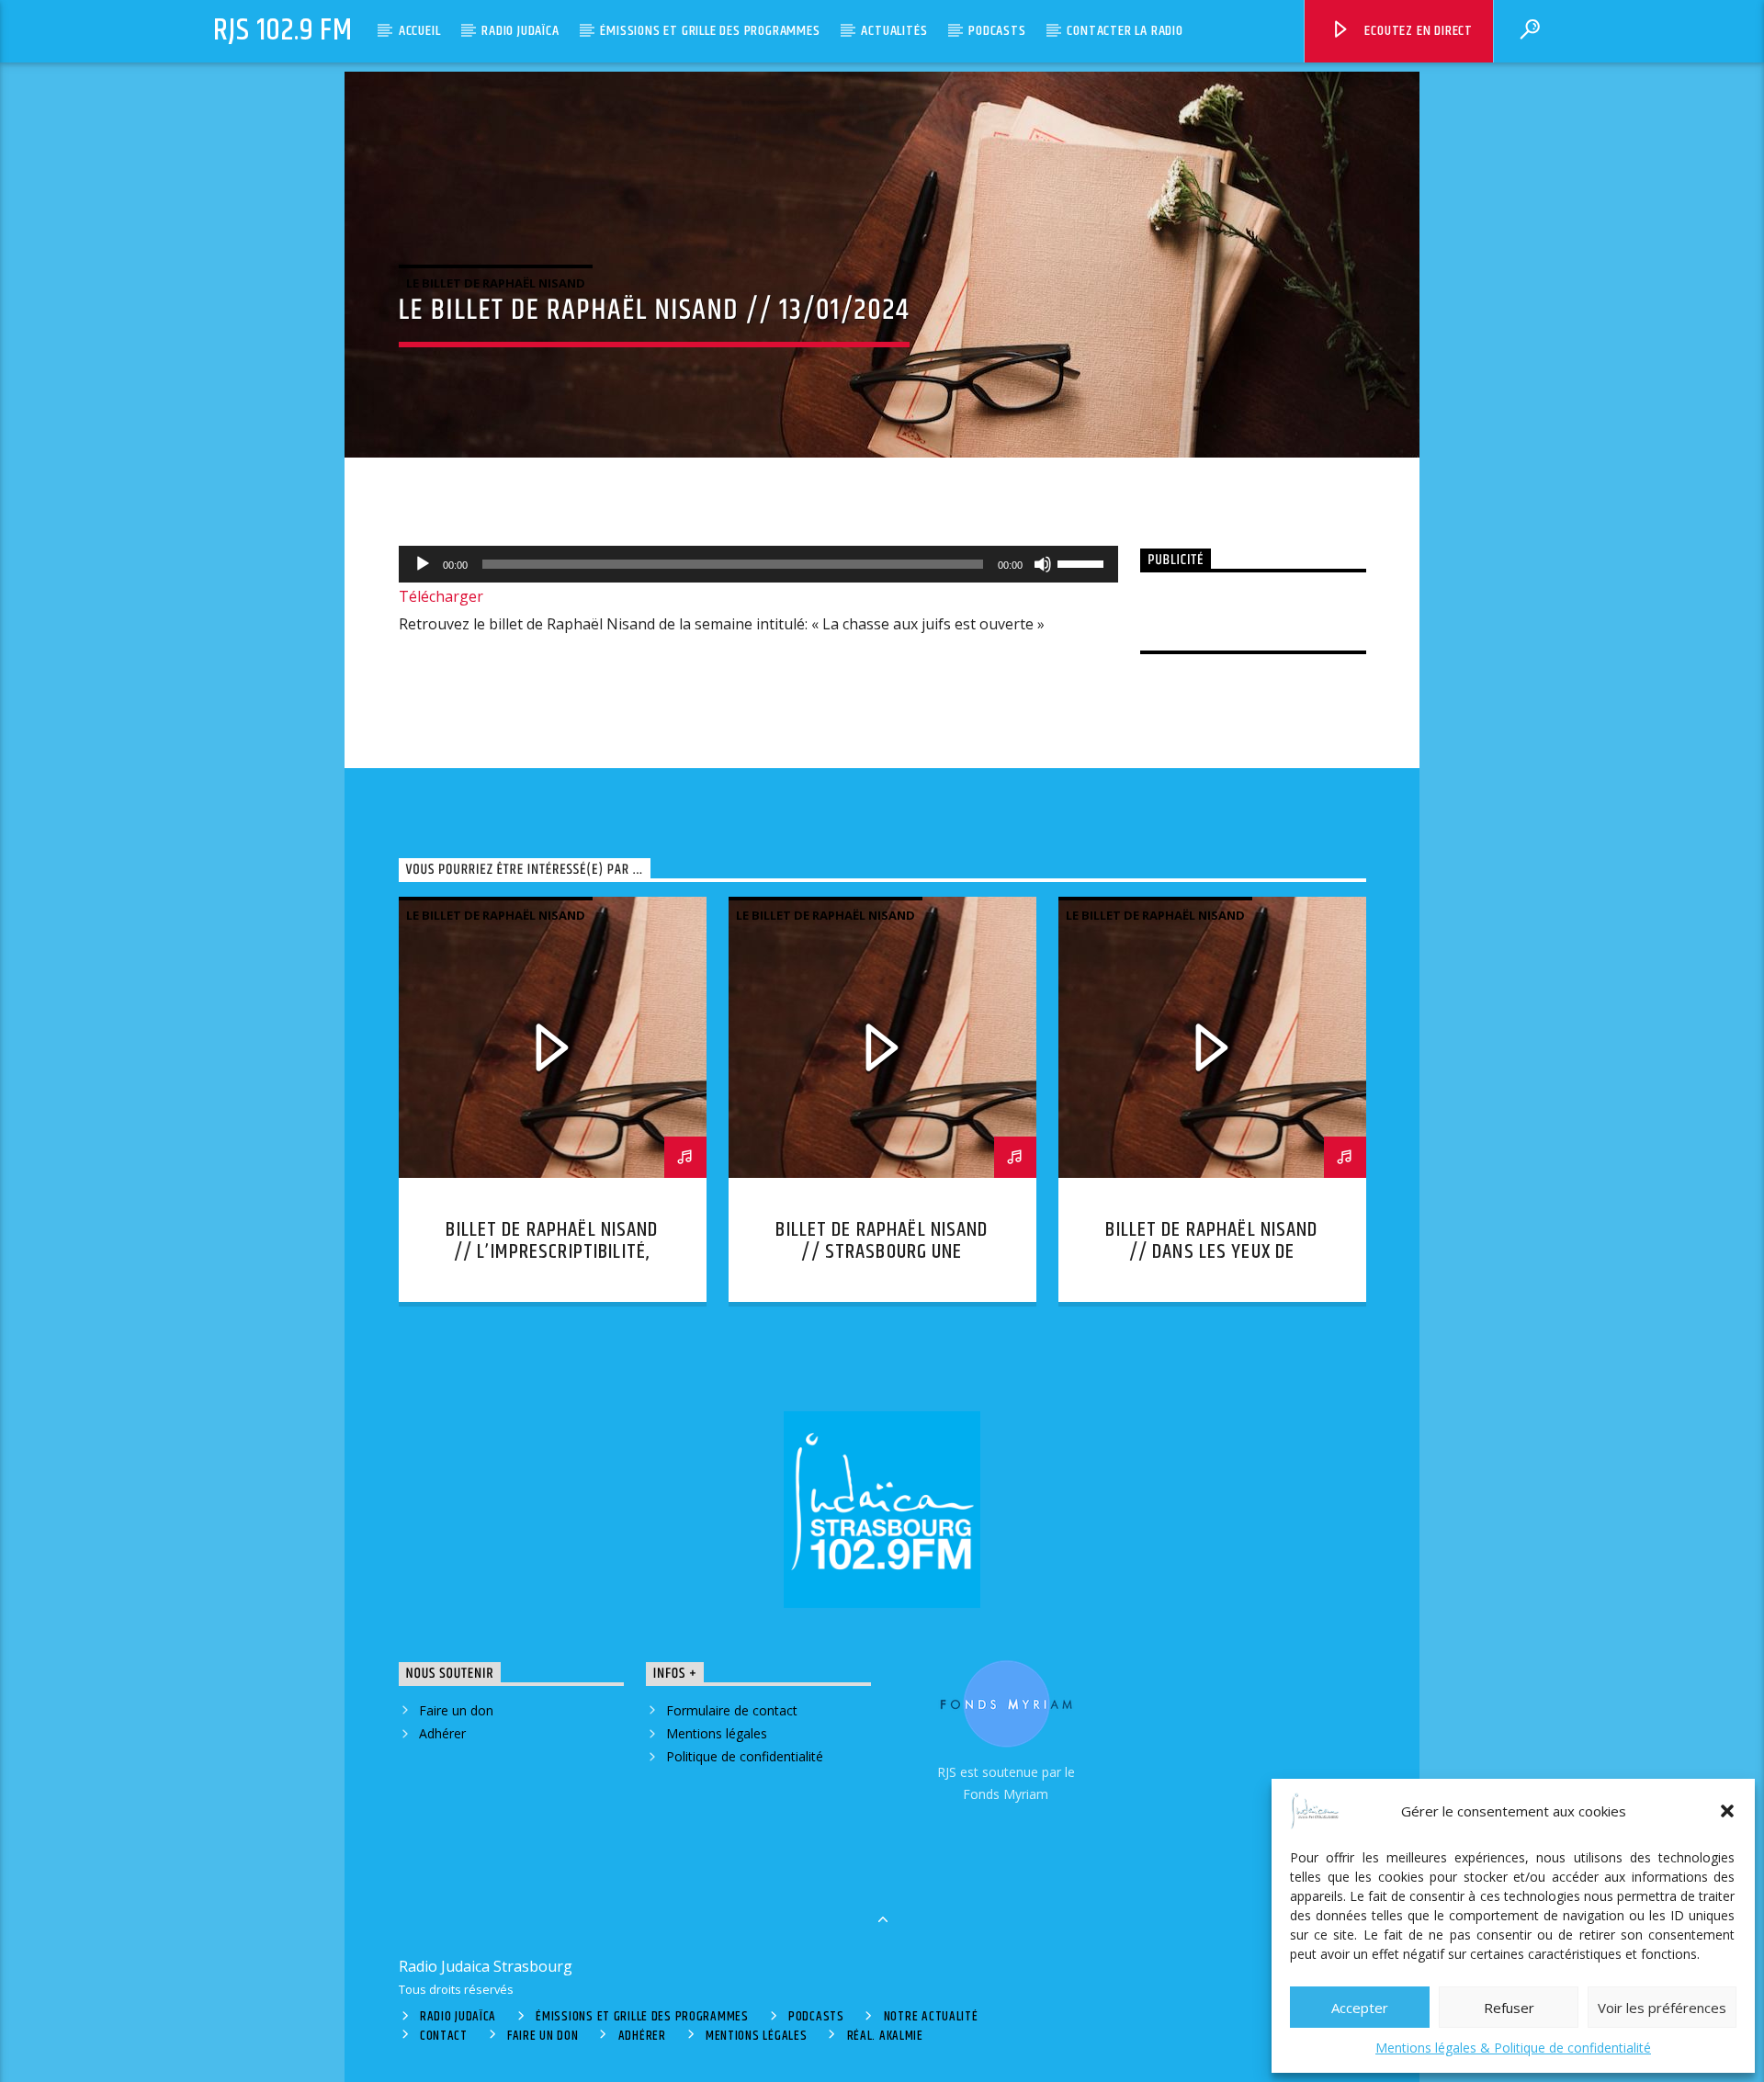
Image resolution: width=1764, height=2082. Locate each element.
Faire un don (456, 1710)
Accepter (1360, 2008)
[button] (1727, 1811)
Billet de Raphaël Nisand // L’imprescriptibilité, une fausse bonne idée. (552, 1252)
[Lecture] (423, 564)
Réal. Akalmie (885, 2036)
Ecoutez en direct (1417, 31)
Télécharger (441, 596)
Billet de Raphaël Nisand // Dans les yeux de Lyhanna (1211, 1252)
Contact (444, 2036)
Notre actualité (931, 2017)
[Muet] (1043, 564)
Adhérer (442, 1733)
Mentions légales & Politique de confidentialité (1513, 2048)
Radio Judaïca (520, 31)
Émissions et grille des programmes (710, 31)
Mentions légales (717, 1733)
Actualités (894, 31)
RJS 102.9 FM (283, 31)
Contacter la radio (1125, 31)
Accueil (420, 31)
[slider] (1083, 562)
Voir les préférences (1662, 2008)
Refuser (1509, 2008)
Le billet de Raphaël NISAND (496, 283)
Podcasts (997, 31)
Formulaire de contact (732, 1710)
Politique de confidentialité (745, 1756)
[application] (759, 564)
